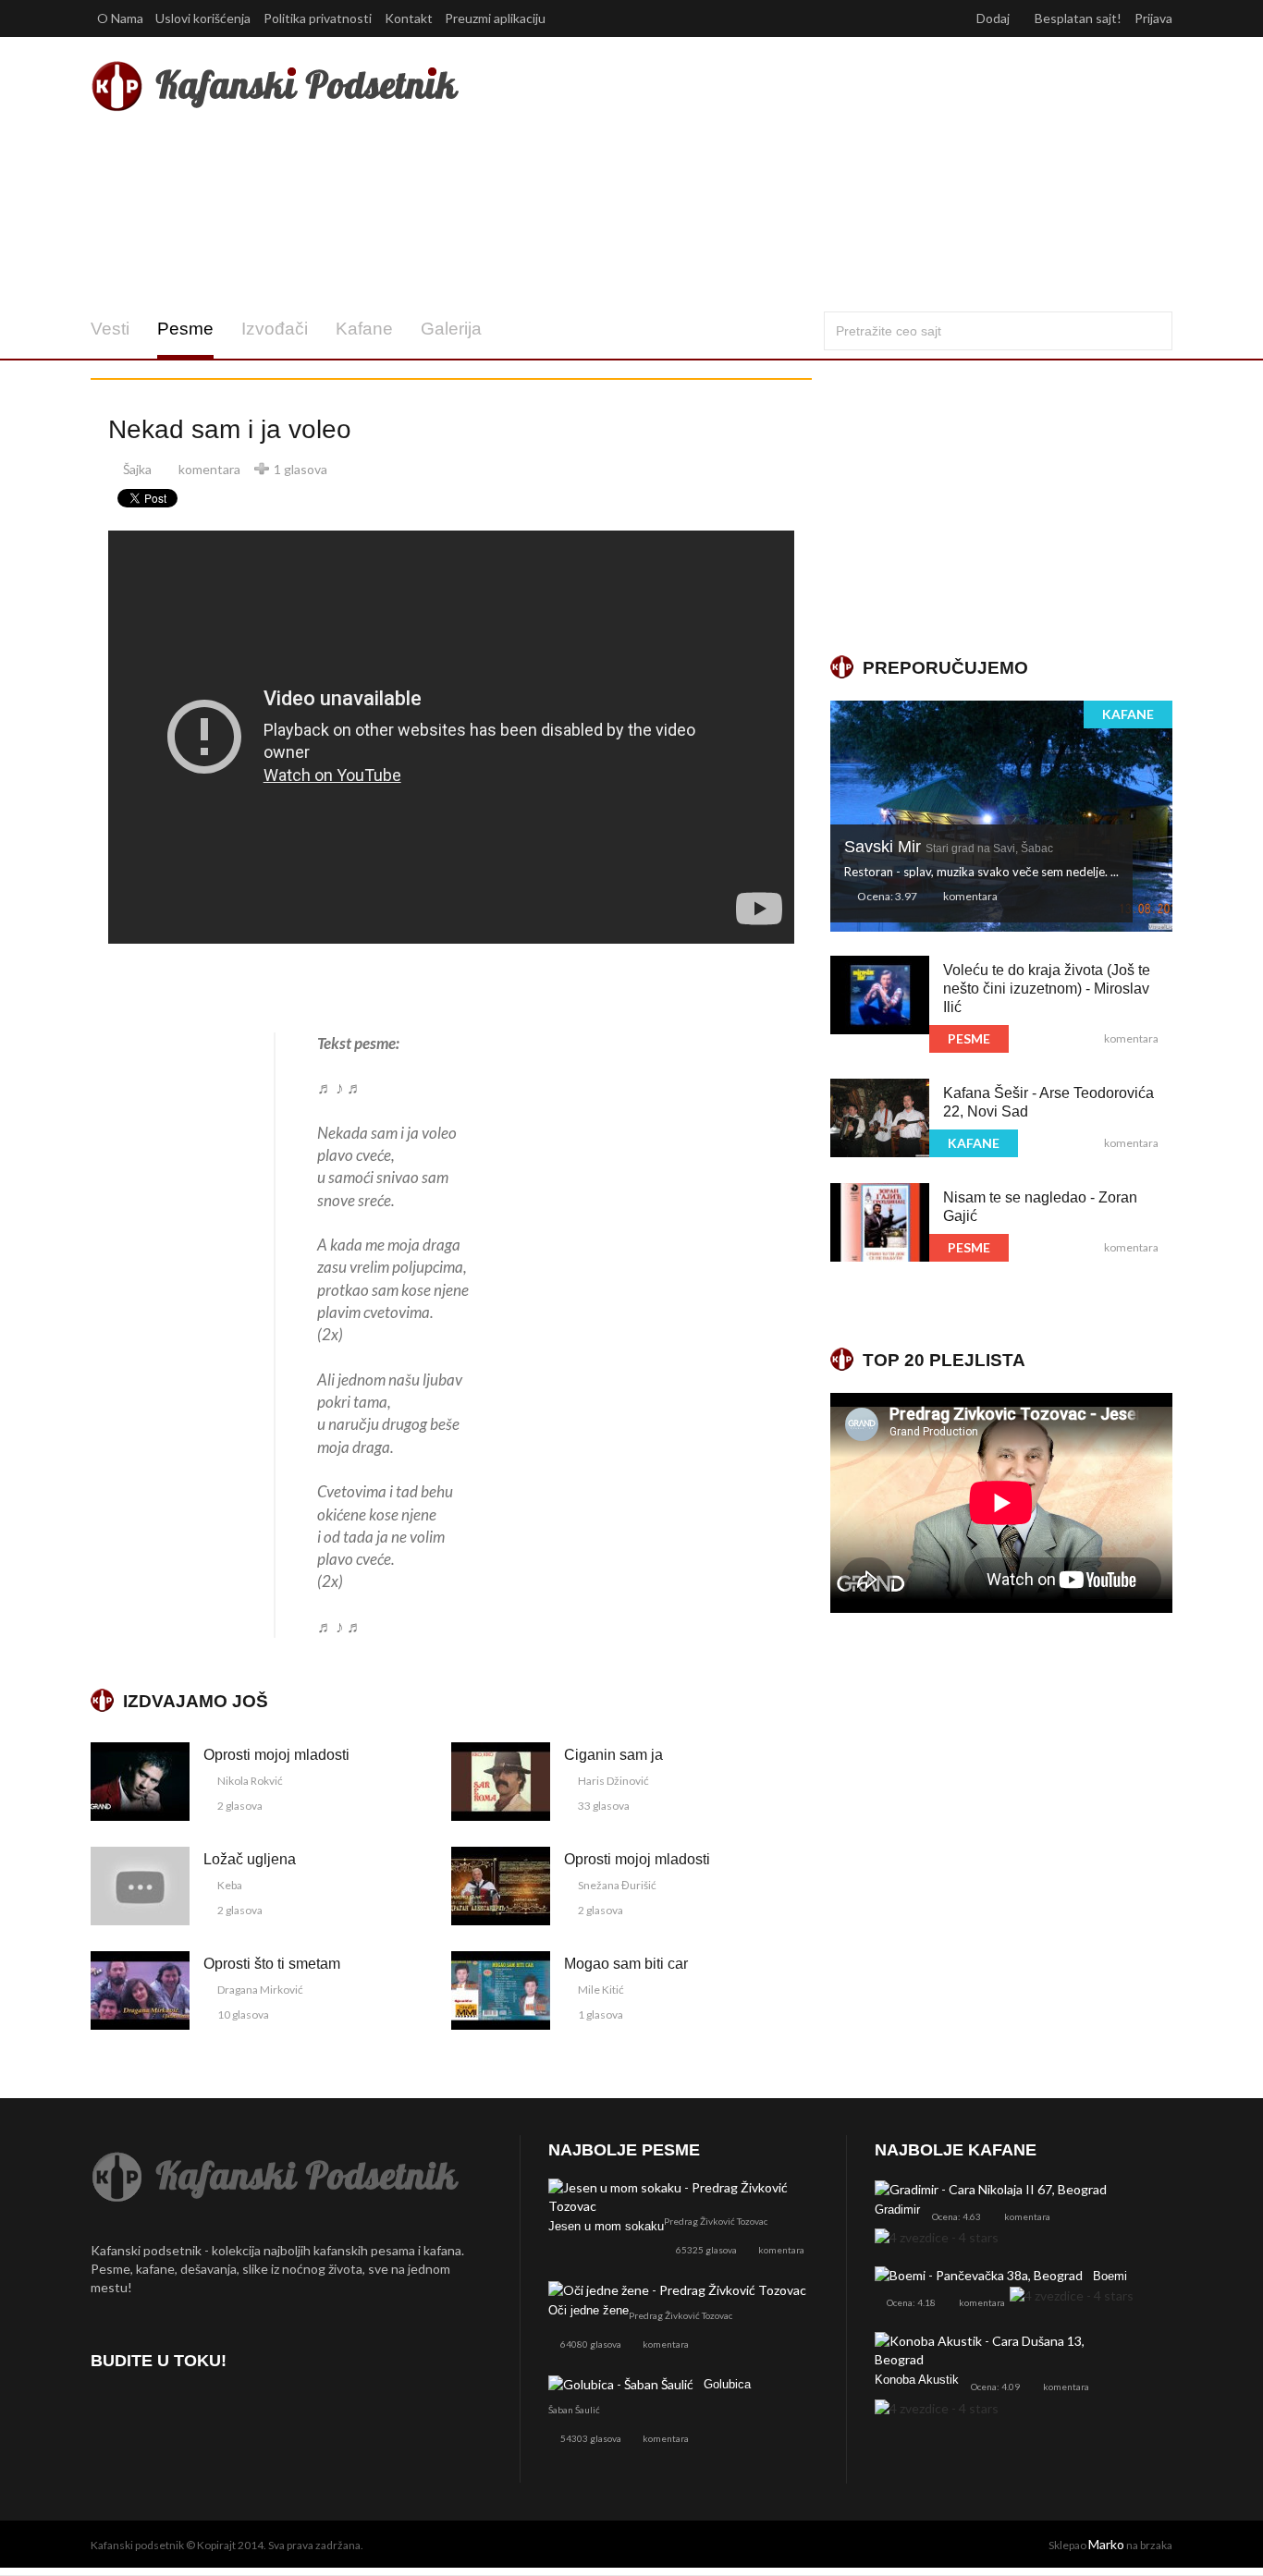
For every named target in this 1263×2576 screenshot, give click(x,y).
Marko (1106, 2544)
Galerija (451, 329)
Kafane (364, 329)
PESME (969, 1038)
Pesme (185, 329)
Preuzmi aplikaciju (497, 18)
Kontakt (409, 18)
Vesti (110, 329)
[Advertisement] (815, 174)
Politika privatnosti (318, 18)
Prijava (1153, 18)
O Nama (120, 18)
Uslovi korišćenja (203, 18)
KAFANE (1128, 714)
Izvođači (275, 329)
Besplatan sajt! (1078, 18)
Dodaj (994, 18)
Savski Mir (949, 847)
